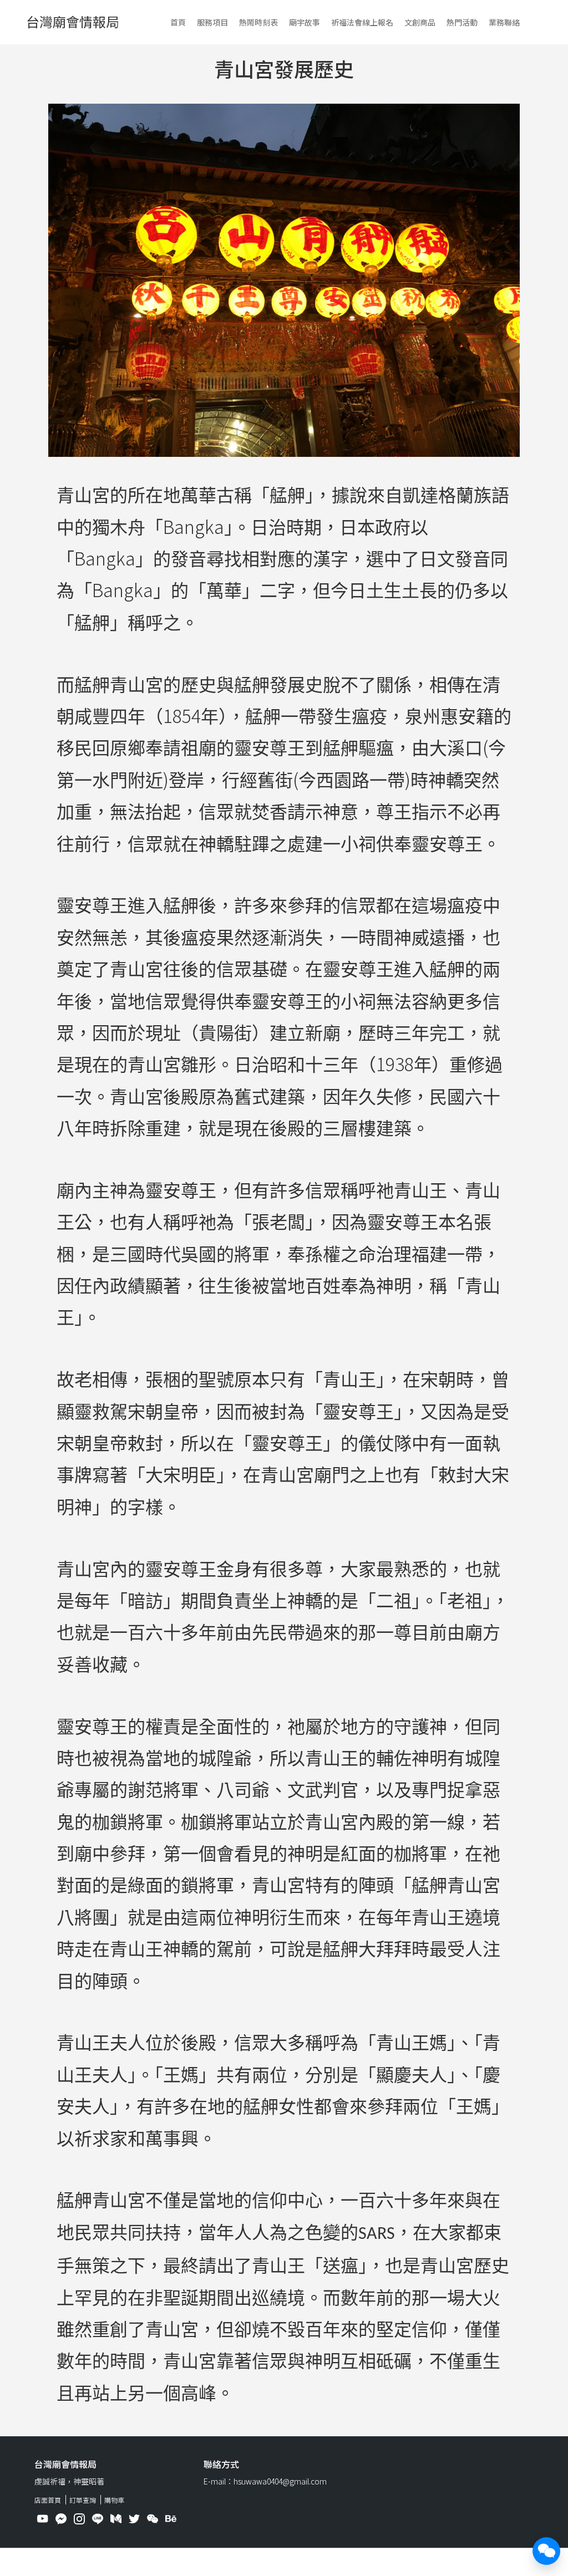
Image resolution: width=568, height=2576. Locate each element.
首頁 (178, 22)
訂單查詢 (83, 2500)
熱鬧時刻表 (258, 22)
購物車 (114, 2500)
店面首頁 (48, 2500)
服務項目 (212, 22)
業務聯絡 (504, 22)
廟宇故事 (305, 22)
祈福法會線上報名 (362, 22)
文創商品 (420, 22)
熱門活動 (462, 22)
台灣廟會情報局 (73, 21)
